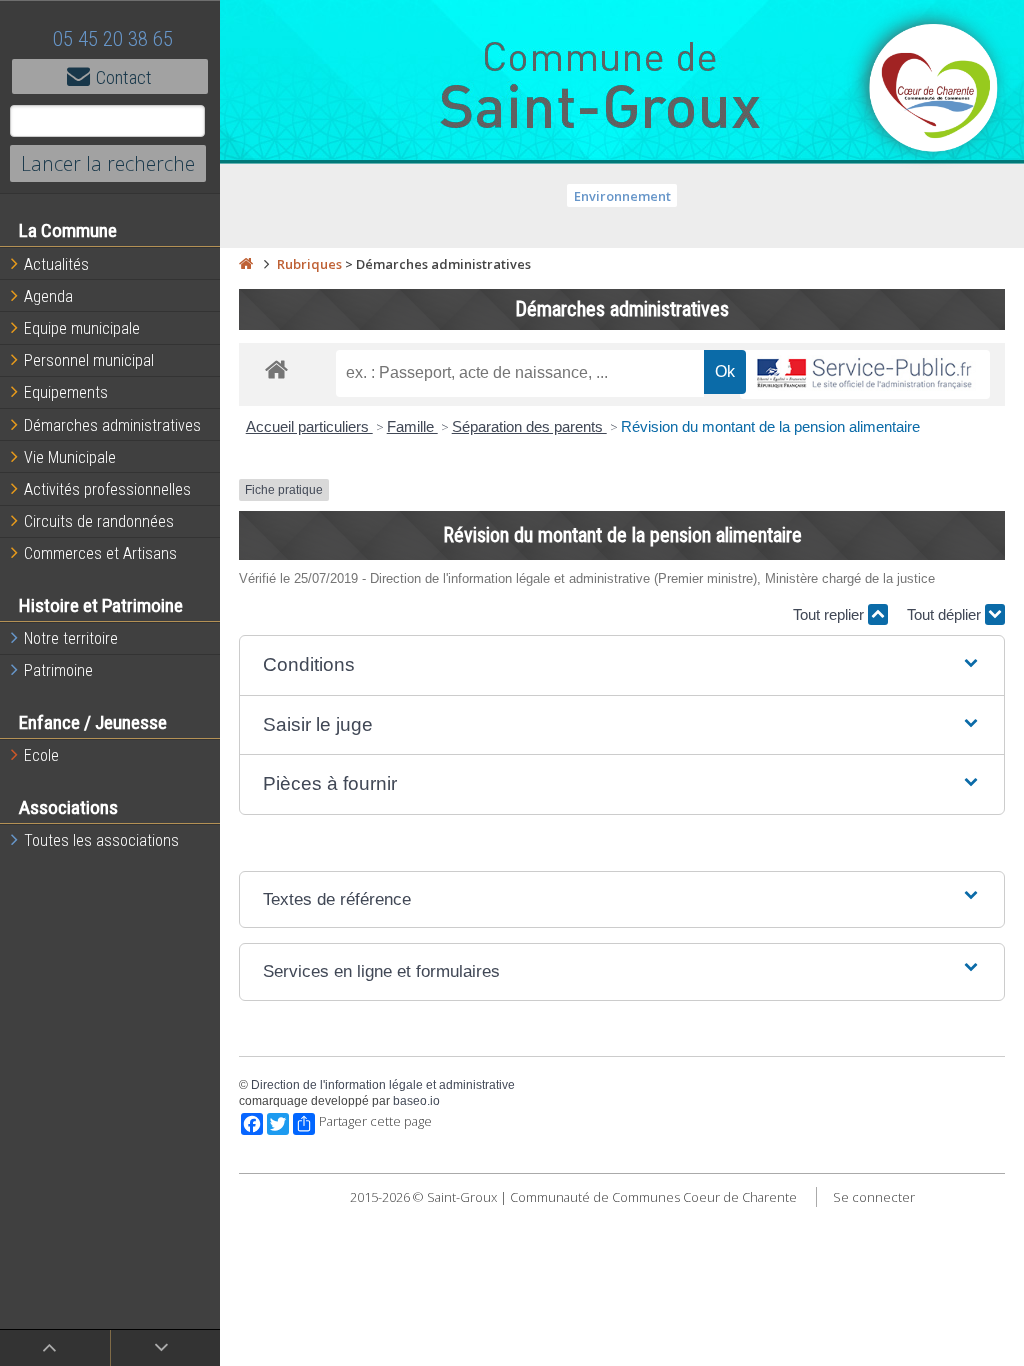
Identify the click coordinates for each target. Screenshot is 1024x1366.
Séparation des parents (529, 426)
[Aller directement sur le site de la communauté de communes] (934, 90)
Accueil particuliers (309, 426)
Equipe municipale (82, 328)
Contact (124, 77)
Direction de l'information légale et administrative (383, 1085)
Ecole (41, 755)
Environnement (622, 196)
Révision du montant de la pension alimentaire (770, 426)
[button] (622, 665)
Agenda (48, 296)
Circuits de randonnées (99, 521)
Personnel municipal (89, 360)
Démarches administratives (112, 425)
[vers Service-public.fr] (865, 374)
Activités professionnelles (107, 489)
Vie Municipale (70, 457)
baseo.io (416, 1101)
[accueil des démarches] (276, 368)
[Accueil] (246, 264)
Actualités (56, 264)
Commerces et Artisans (100, 553)
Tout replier (830, 614)
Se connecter (874, 1197)
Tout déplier (946, 614)
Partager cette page (375, 1121)
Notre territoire (71, 638)
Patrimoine (58, 670)
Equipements (66, 392)
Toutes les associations (101, 840)
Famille (412, 426)
